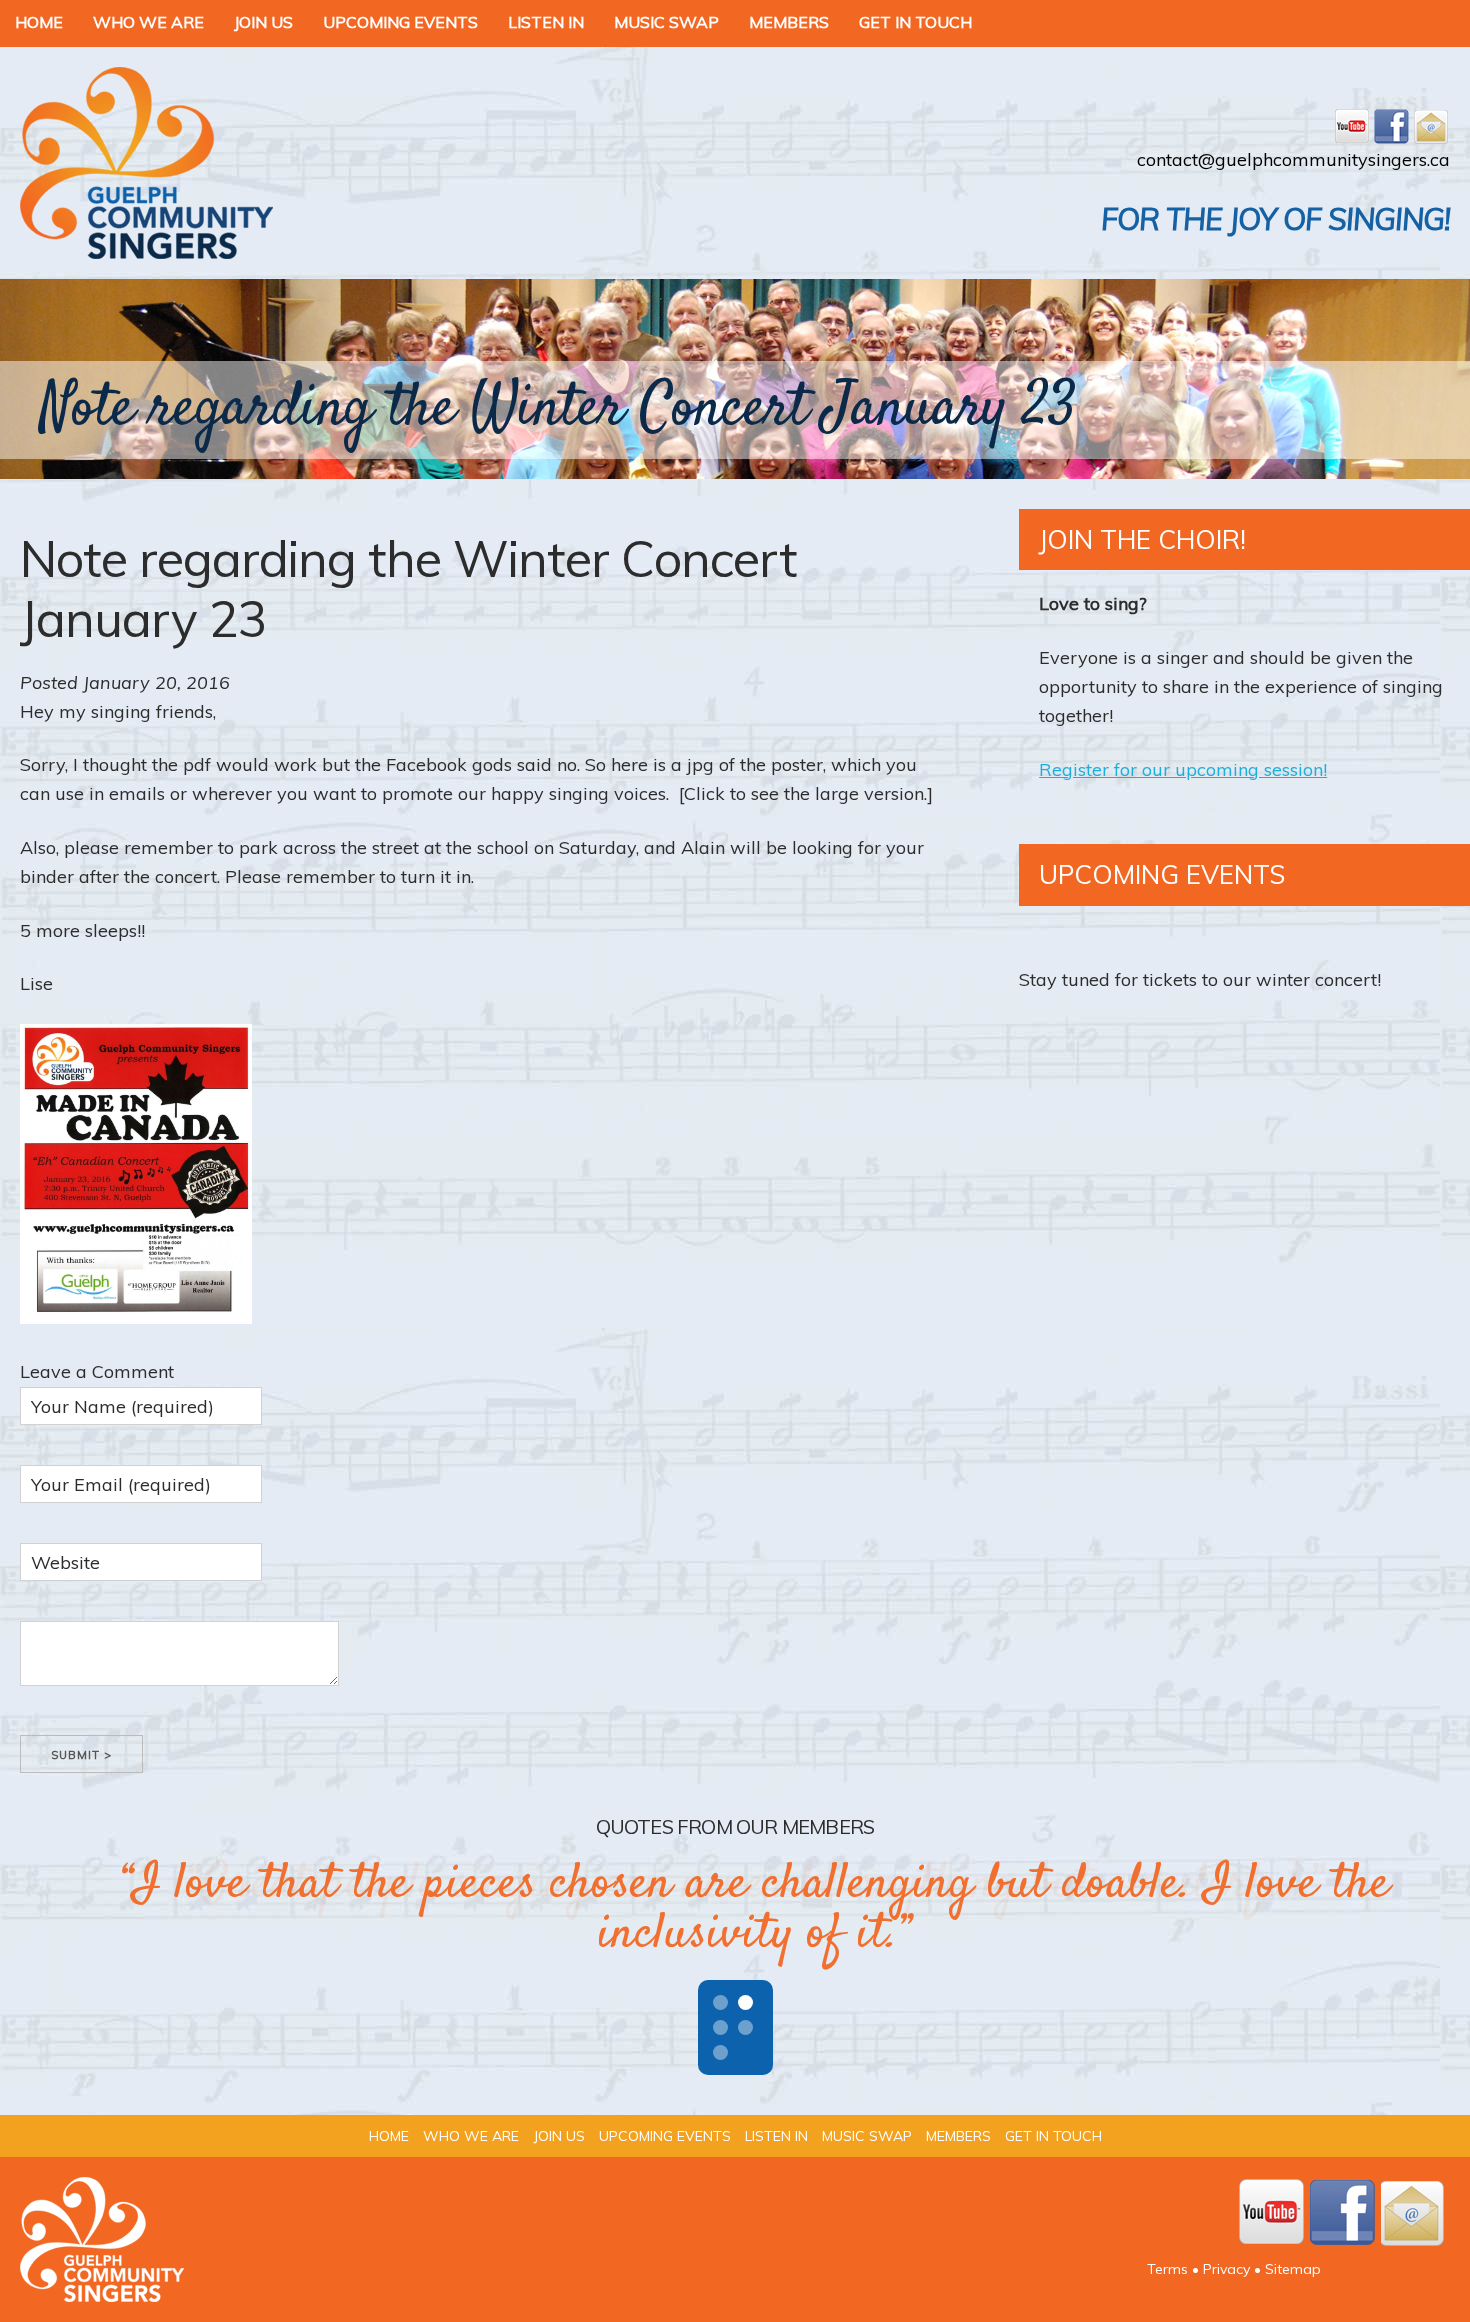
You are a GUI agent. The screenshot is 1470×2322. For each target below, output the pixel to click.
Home (39, 22)
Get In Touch (915, 22)
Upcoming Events (400, 22)
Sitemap (1293, 2269)
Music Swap (666, 22)
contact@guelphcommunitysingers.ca (1293, 159)
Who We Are (148, 22)
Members (789, 22)
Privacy (1226, 2269)
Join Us (263, 22)
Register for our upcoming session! (1183, 769)
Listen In (546, 22)
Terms (1167, 2269)
